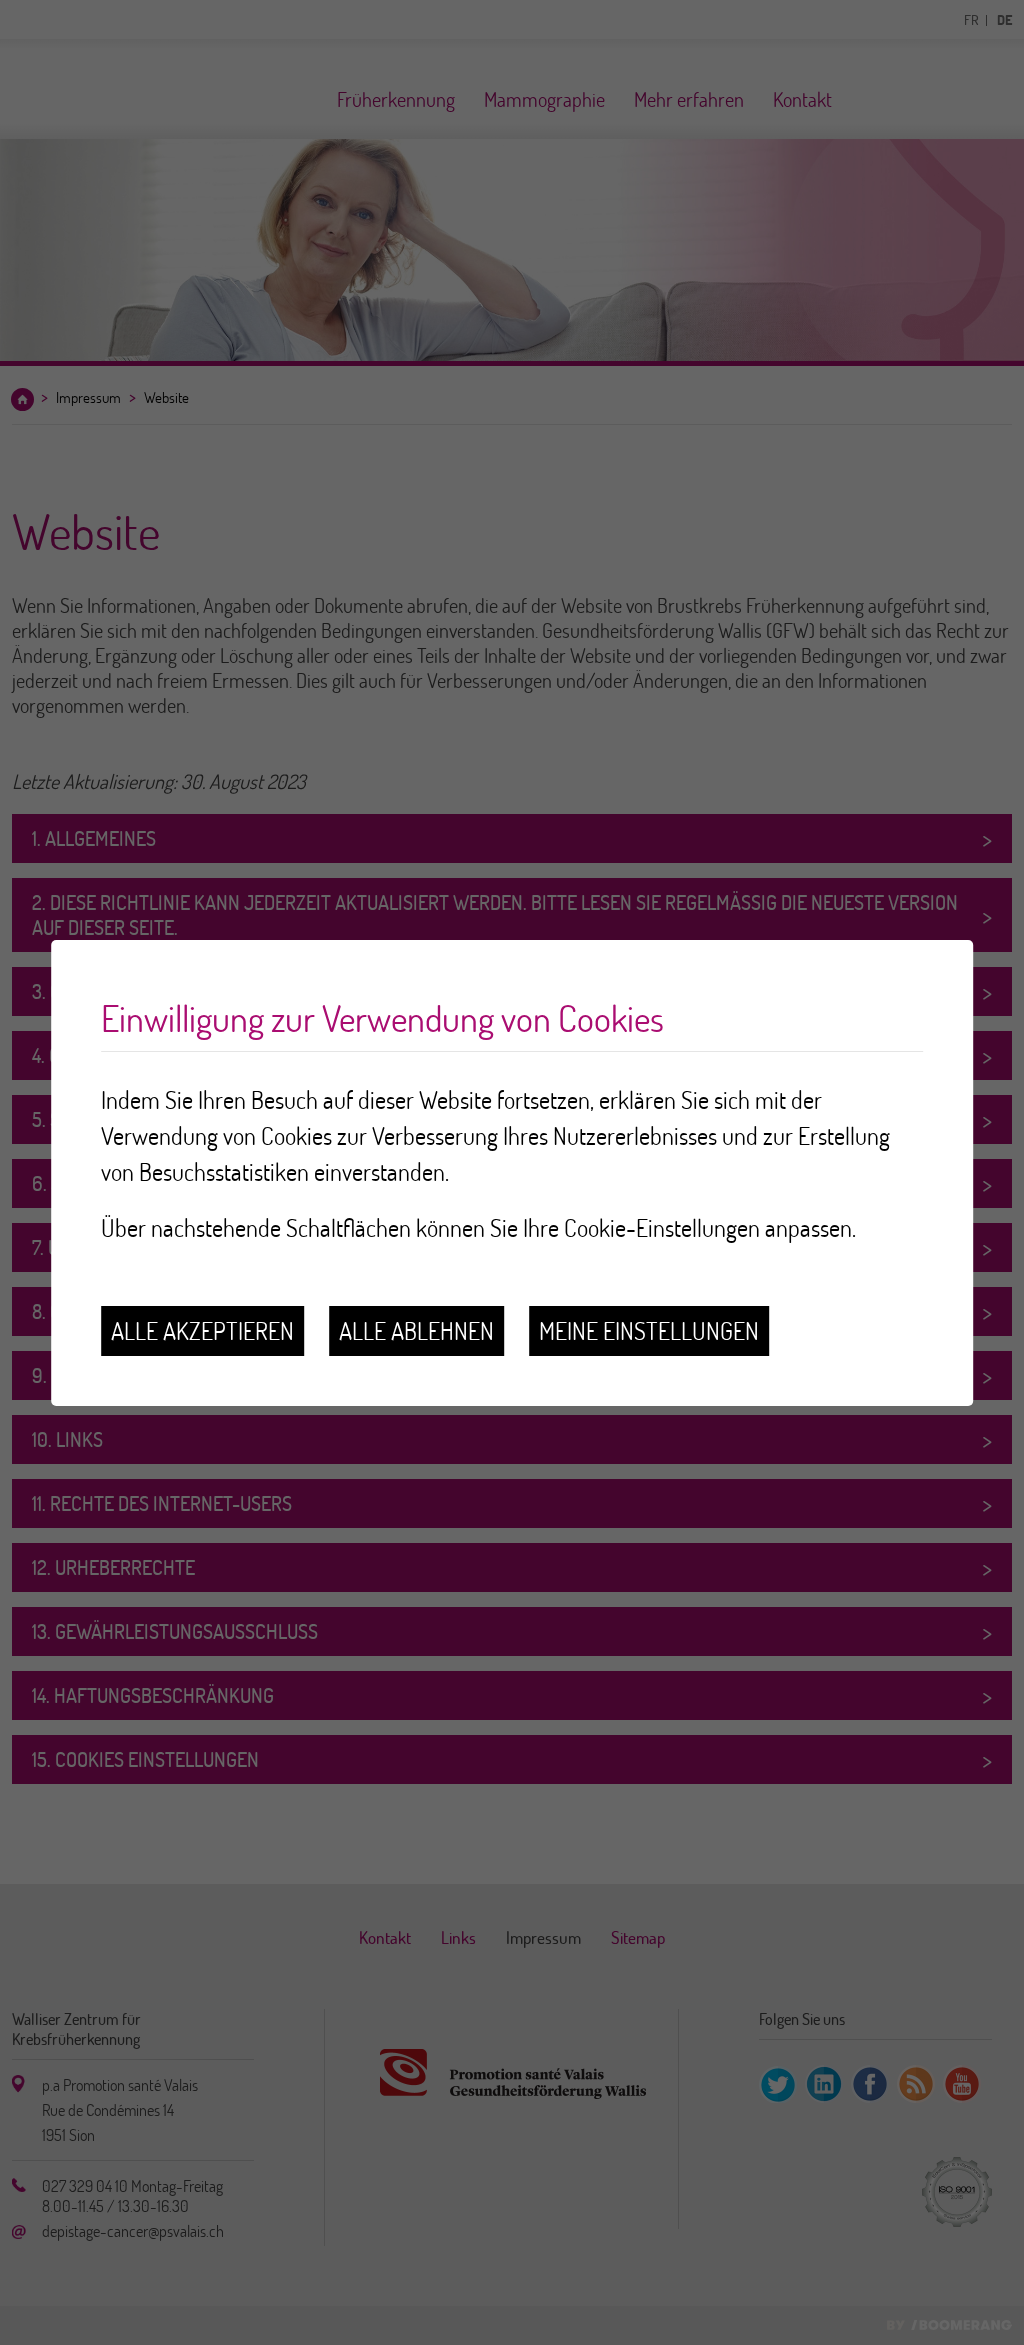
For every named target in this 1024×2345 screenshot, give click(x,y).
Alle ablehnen (416, 1330)
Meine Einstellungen (649, 1330)
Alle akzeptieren (202, 1330)
